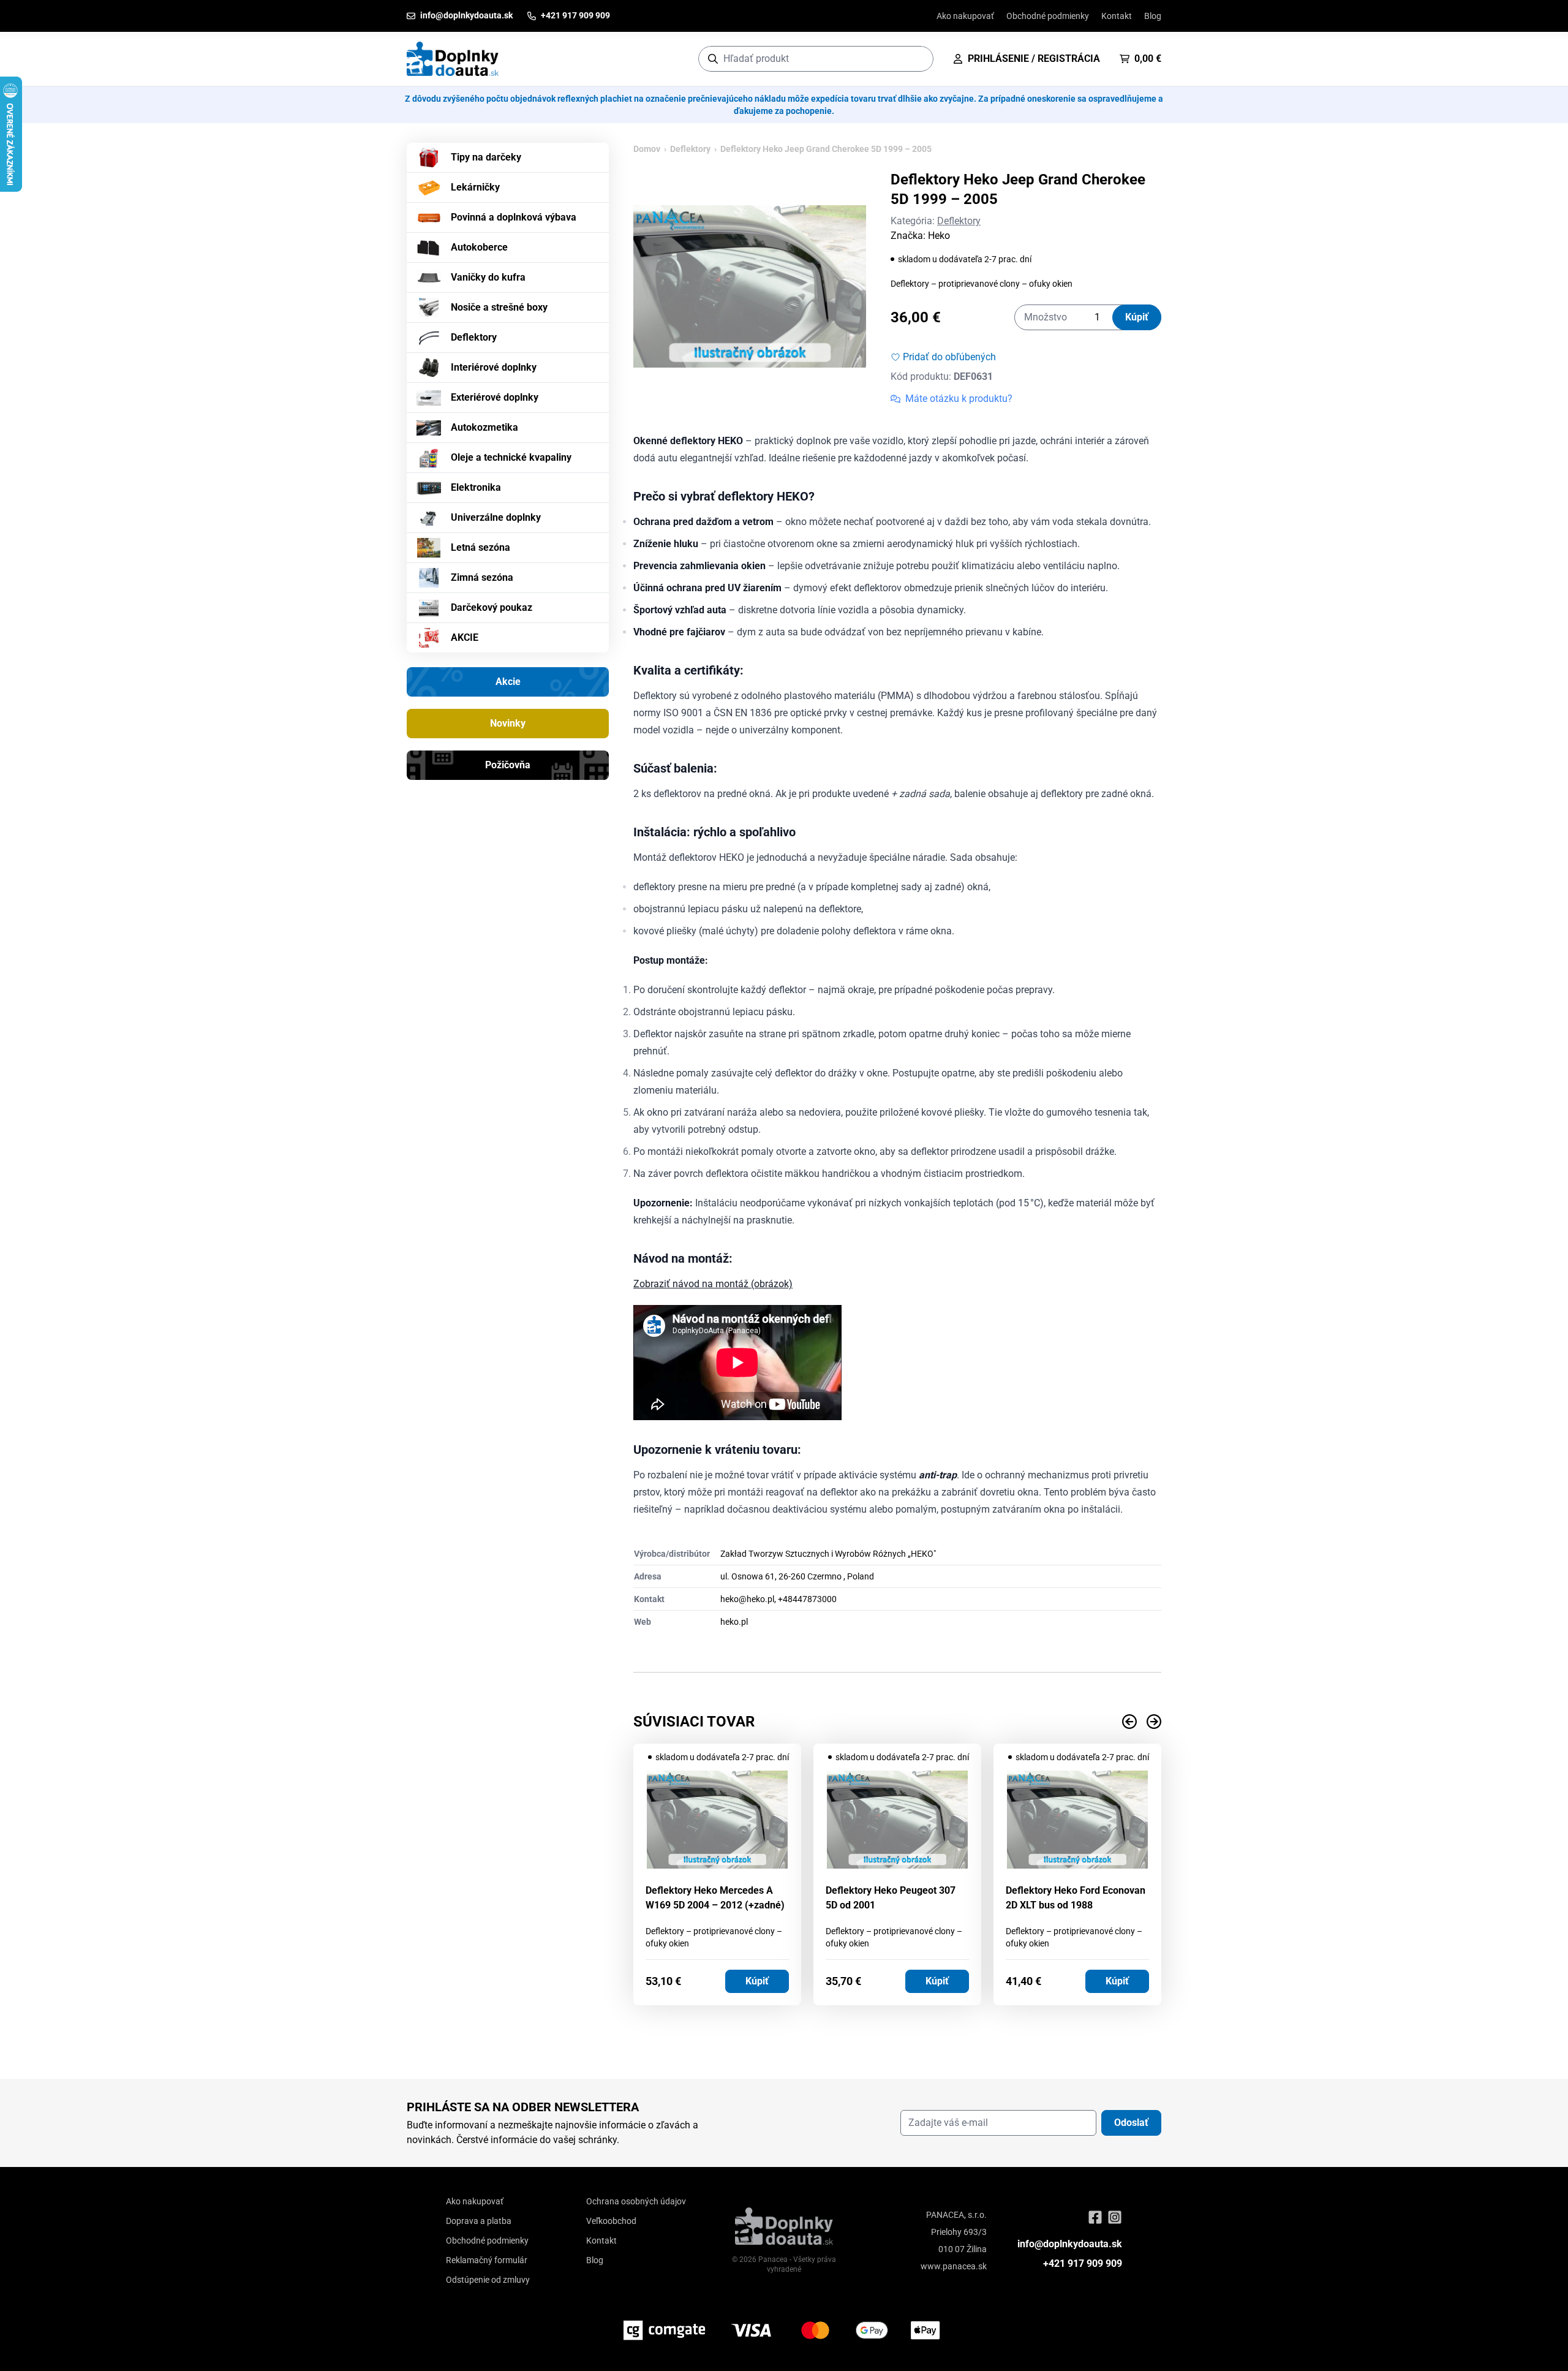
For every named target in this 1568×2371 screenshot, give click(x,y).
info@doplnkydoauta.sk (1070, 2244)
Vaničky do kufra (488, 277)
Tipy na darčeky (486, 157)
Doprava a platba (479, 2221)
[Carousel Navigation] (897, 1722)
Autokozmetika (484, 427)
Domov (647, 149)
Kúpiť (1137, 317)
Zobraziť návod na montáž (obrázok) (713, 1284)
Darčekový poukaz (492, 607)
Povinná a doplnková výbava (514, 217)
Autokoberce (479, 247)
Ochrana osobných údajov (636, 2201)
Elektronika (476, 487)
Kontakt (1117, 16)
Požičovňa (508, 765)
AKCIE (465, 637)
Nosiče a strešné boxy (499, 307)
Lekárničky (475, 187)
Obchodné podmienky (1048, 16)
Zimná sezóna (482, 577)
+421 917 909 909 (1083, 2263)
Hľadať (918, 59)
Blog (1153, 16)
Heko (939, 236)
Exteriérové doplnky (495, 397)
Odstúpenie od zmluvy (488, 2280)
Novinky (508, 723)
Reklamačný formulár (487, 2260)
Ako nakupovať (965, 16)
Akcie (508, 682)
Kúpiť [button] (757, 1981)
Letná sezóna (481, 547)
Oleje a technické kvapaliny (511, 457)
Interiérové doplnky (494, 367)
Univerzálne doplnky (496, 517)
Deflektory (474, 337)
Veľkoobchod (611, 2221)
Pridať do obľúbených (949, 357)
